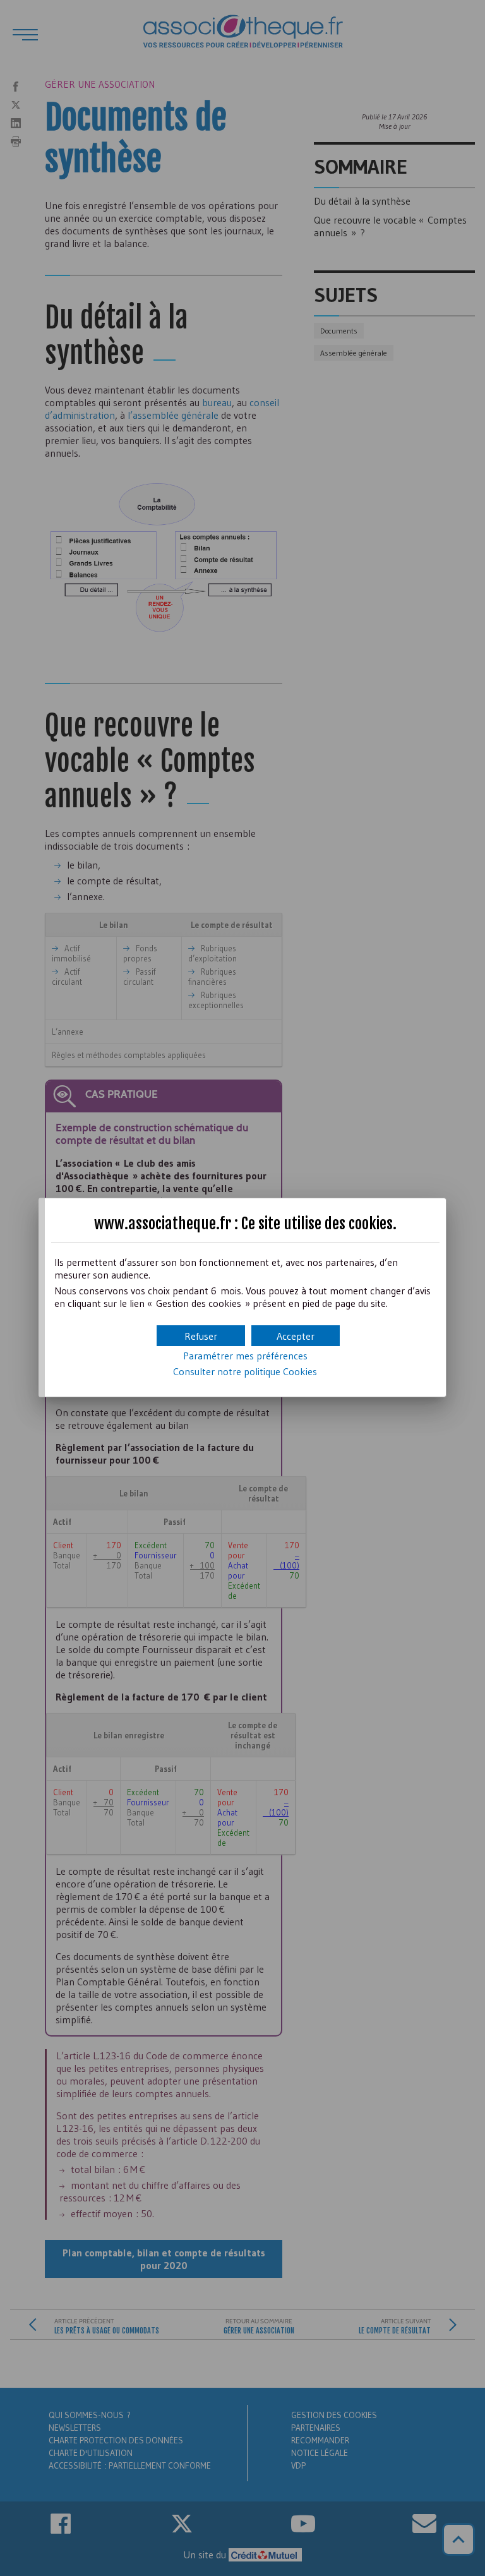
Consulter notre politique (245, 1371)
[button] (296, 1336)
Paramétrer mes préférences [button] (245, 1356)
